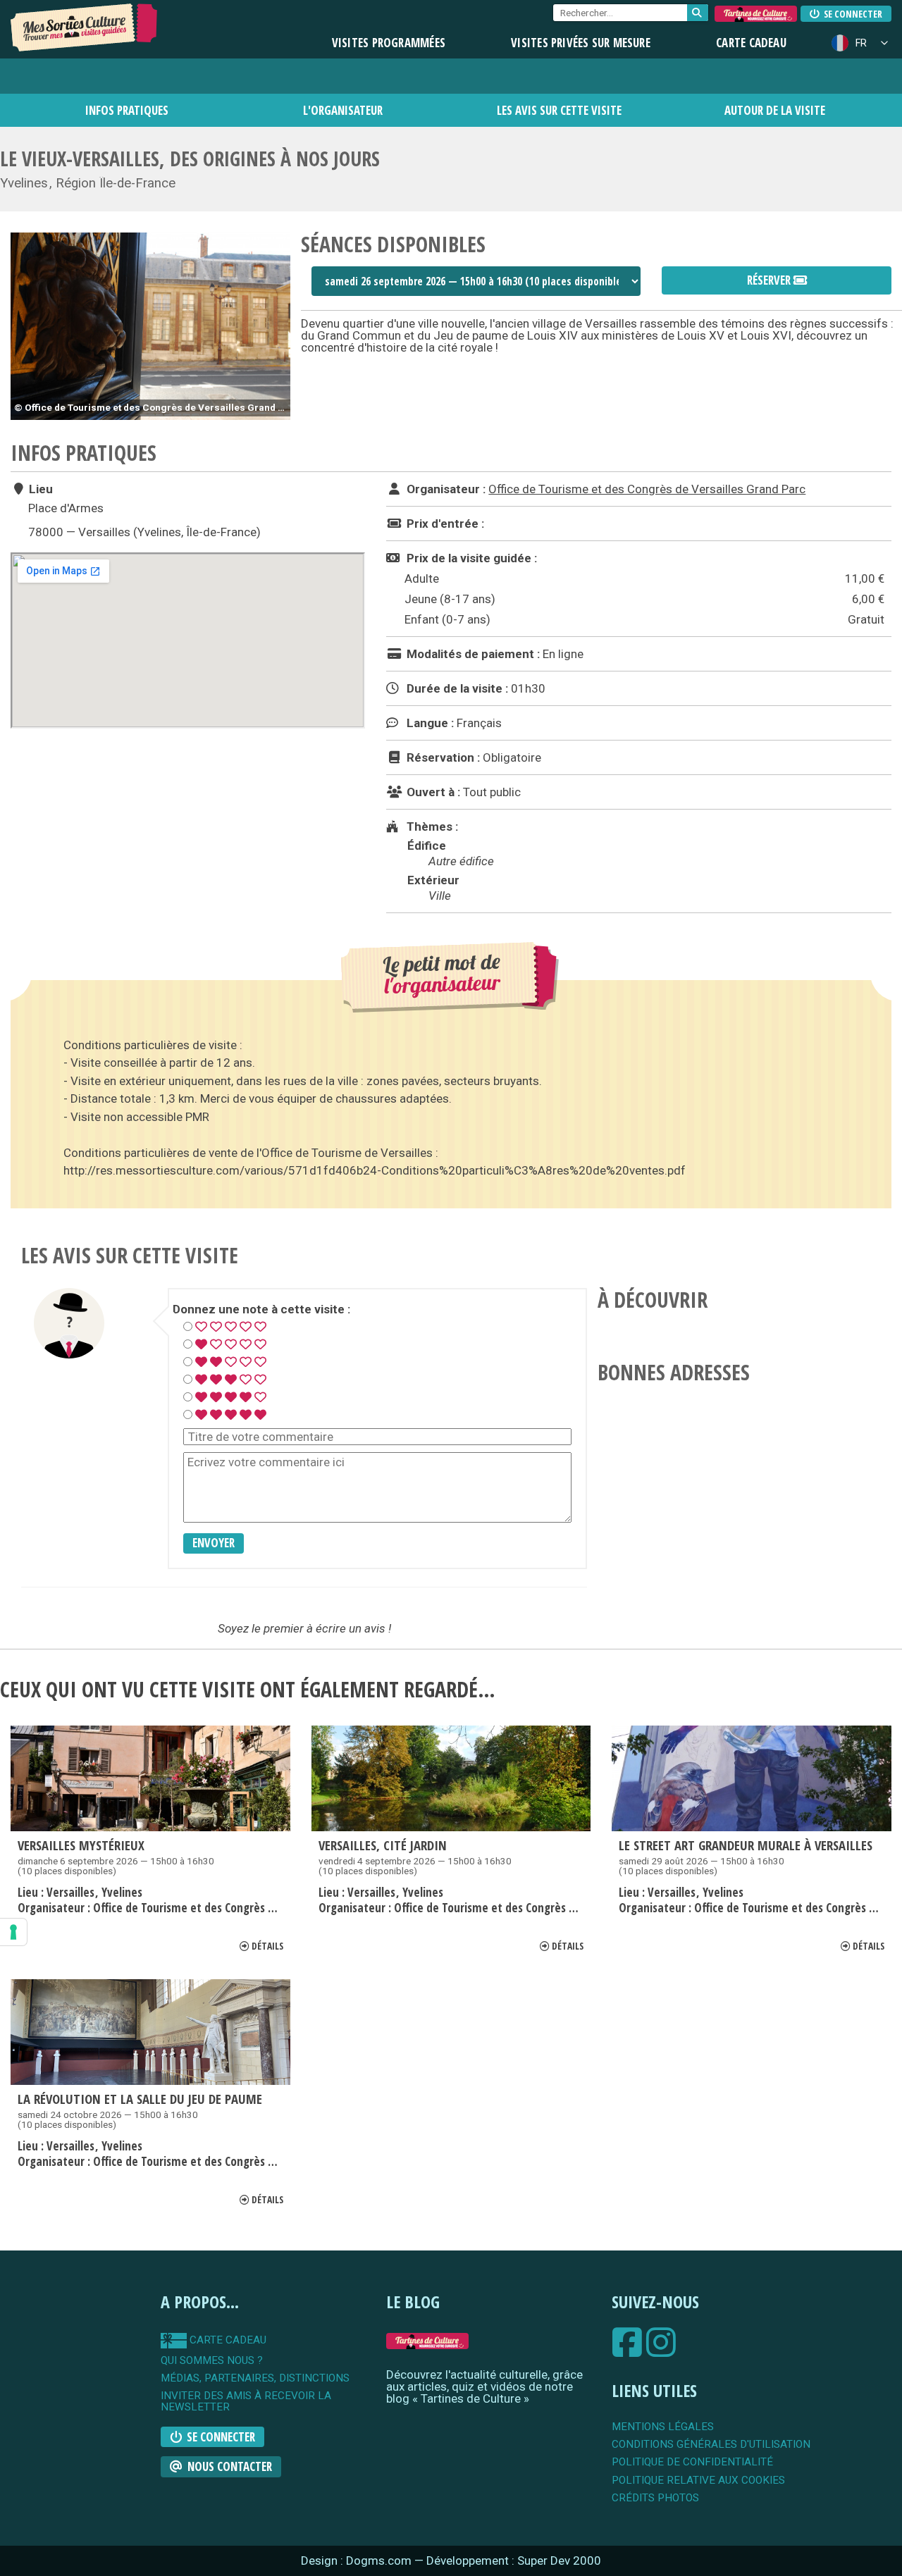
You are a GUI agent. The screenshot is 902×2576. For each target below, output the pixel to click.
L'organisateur (343, 110)
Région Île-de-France (116, 183)
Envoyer (214, 1543)
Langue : (429, 723)
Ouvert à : (432, 792)
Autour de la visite (775, 110)
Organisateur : (445, 489)
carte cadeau (227, 2340)
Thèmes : (431, 826)
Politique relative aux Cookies (698, 2481)
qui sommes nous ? (212, 2361)
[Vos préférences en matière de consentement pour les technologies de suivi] (13, 1932)
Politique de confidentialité (692, 2462)
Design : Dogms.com (358, 2560)
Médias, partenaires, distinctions (255, 2378)
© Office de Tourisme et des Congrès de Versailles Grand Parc (152, 407)
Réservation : (442, 757)
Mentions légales (663, 2427)
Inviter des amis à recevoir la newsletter (246, 2402)
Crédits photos (655, 2498)
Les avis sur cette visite (559, 110)
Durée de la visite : (456, 688)
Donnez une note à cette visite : (261, 1309)
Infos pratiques (127, 110)
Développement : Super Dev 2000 (514, 2560)
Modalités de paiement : (472, 654)
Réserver (770, 280)
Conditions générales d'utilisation (711, 2445)
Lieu (39, 489)
